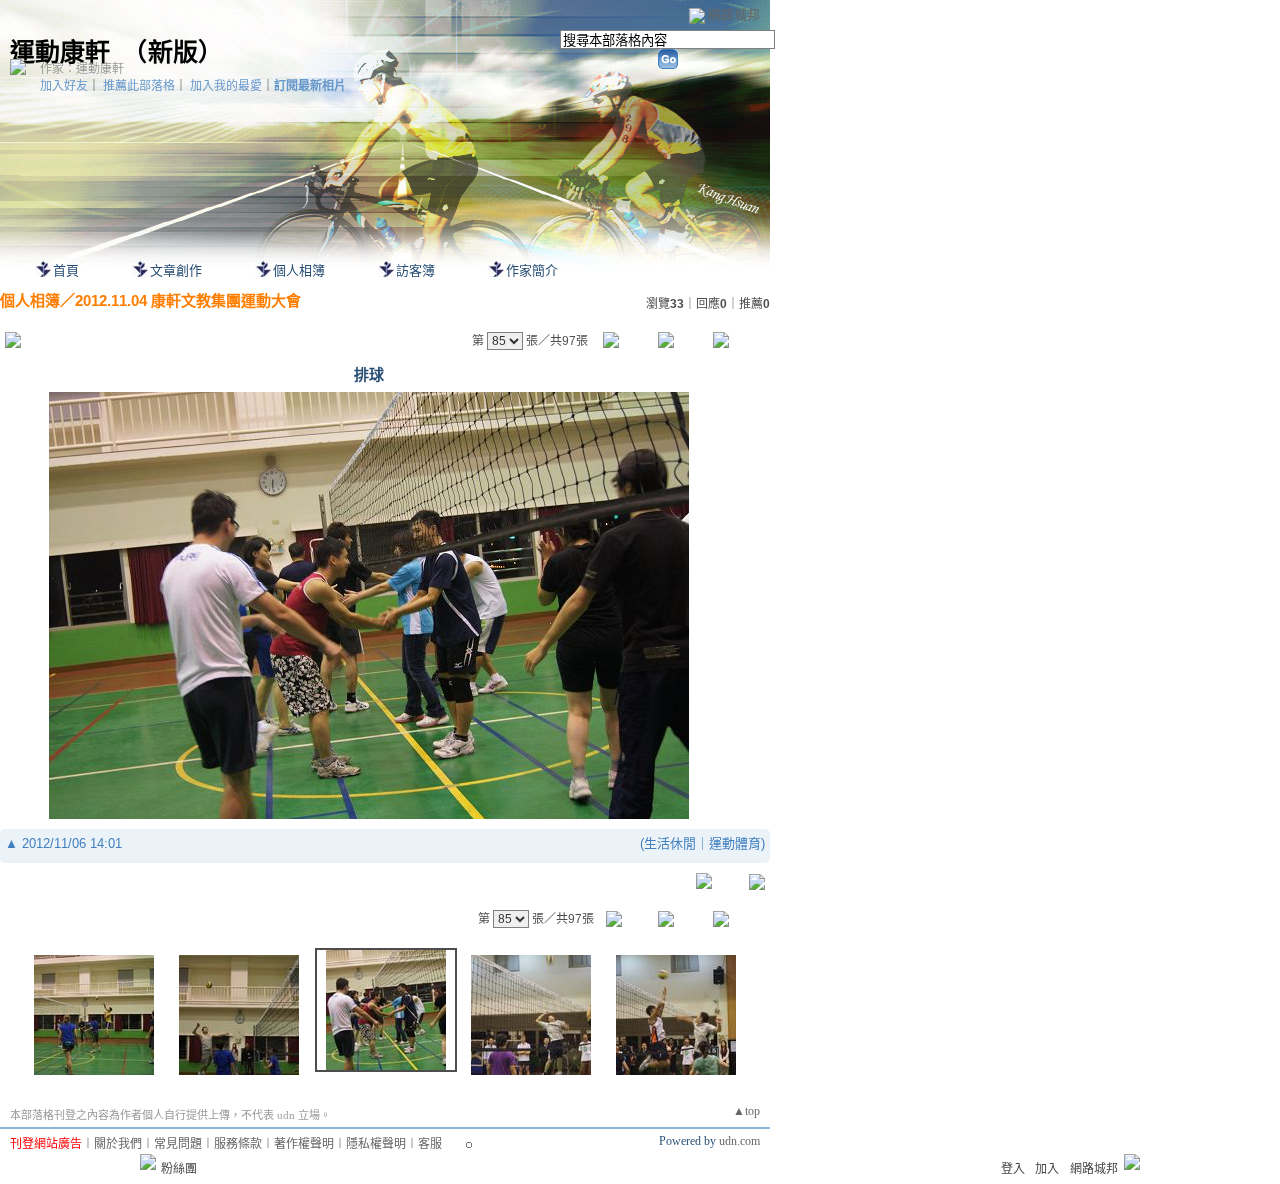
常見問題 (178, 1144)
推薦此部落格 (139, 86)
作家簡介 (532, 270)
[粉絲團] (148, 1162)
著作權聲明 (304, 1144)
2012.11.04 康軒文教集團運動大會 (188, 300)
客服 (430, 1144)
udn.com (739, 1141)
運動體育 (735, 843)
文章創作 (176, 270)
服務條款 (238, 1144)
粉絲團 (179, 1169)
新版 (173, 52)
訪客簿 (415, 270)
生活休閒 (670, 843)
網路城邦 (734, 14)
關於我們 (118, 1144)
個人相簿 (299, 270)
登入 (1013, 1169)
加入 (1047, 1169)
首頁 (66, 270)
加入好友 (64, 86)
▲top (746, 1111)
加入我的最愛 (226, 86)
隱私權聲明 (376, 1144)
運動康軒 (60, 52)
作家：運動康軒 (82, 69)
